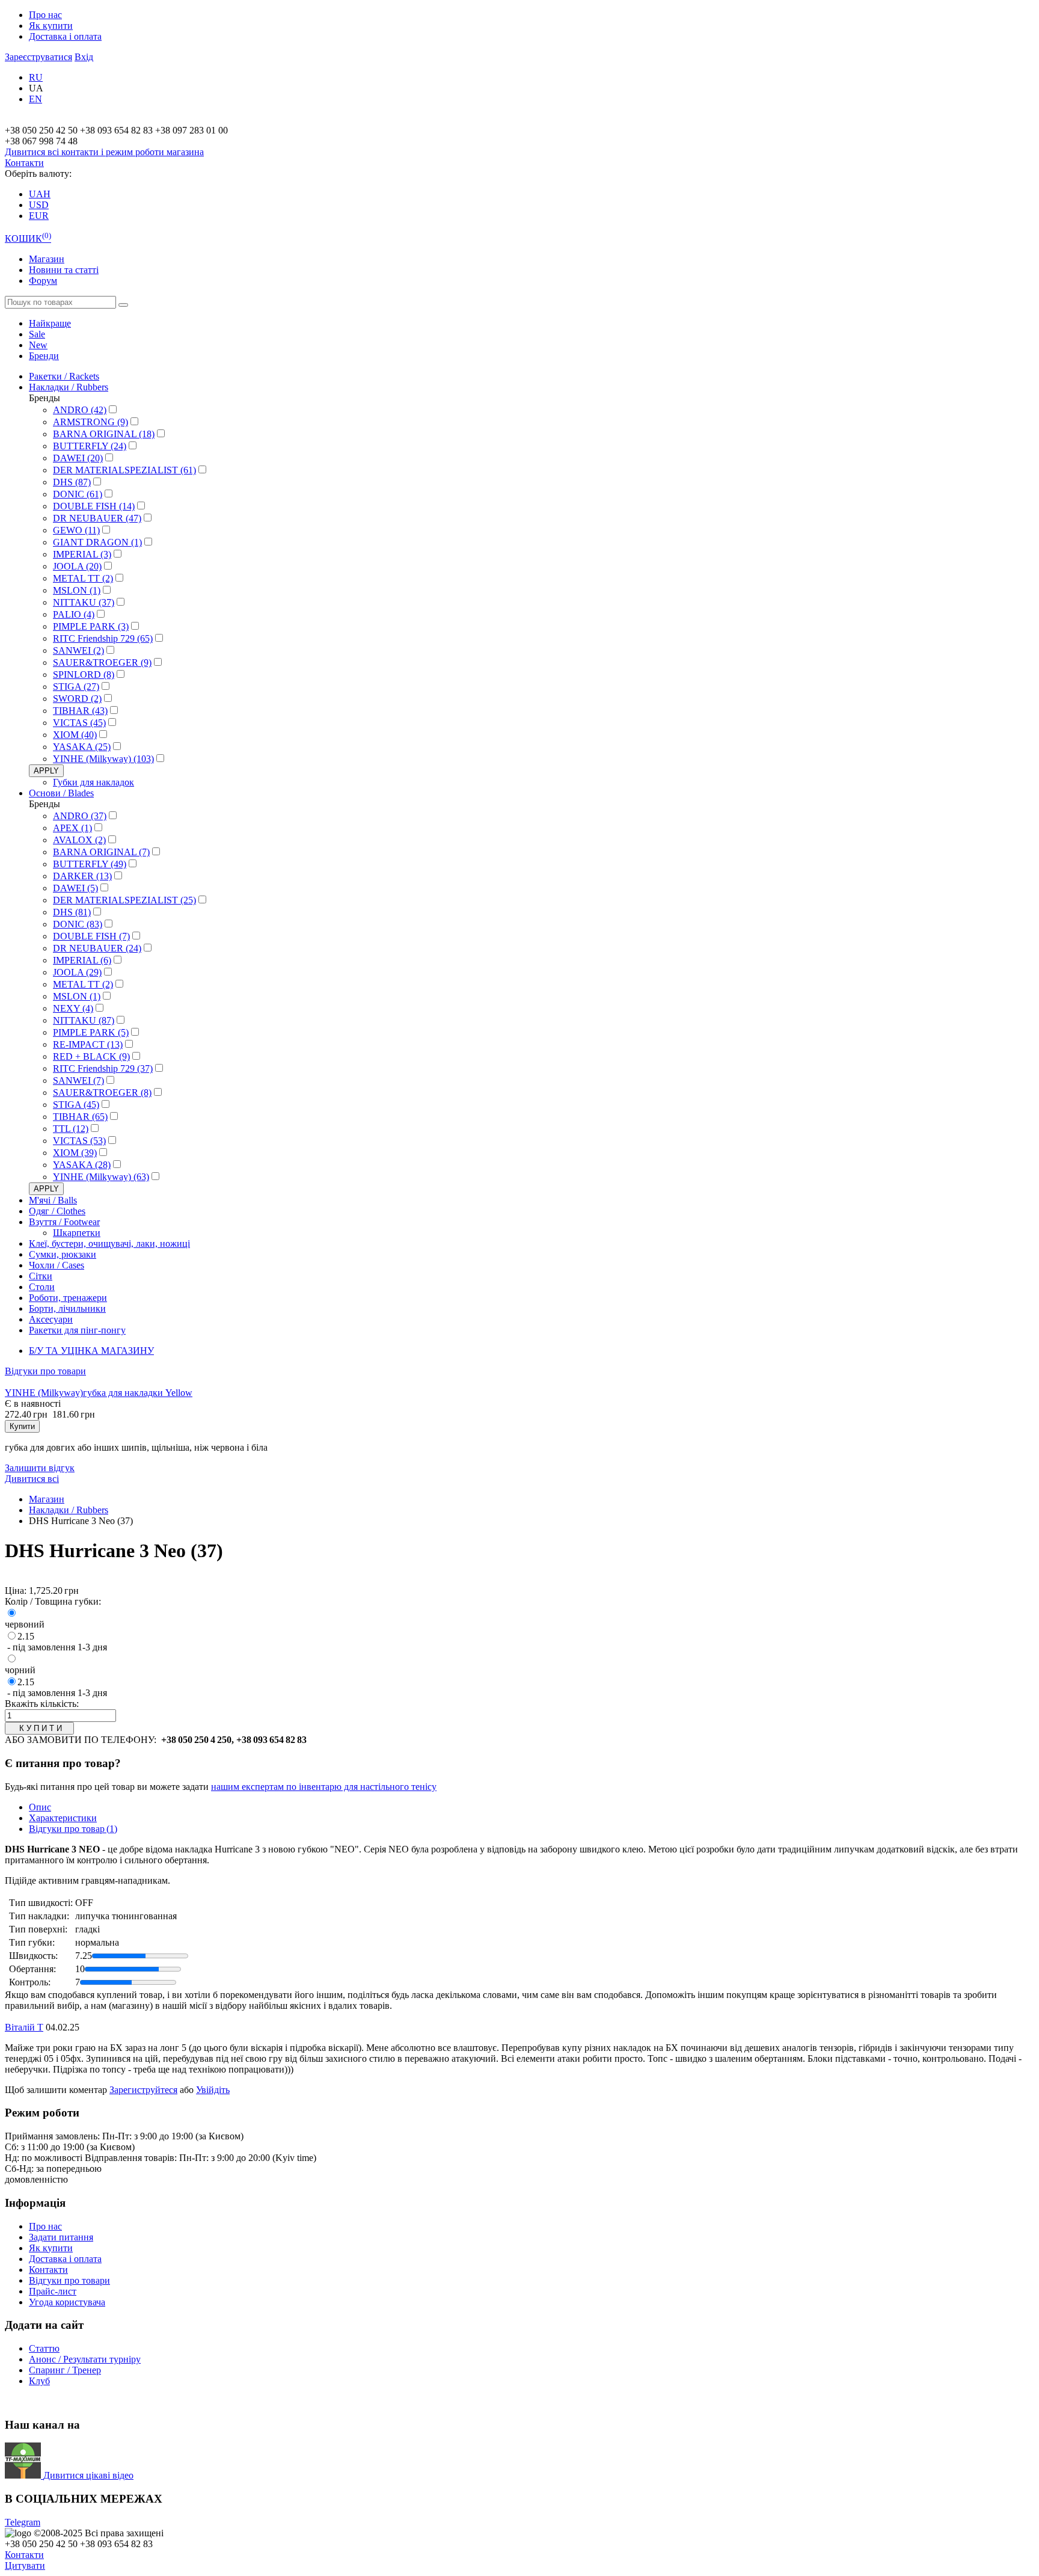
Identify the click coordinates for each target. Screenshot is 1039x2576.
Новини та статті (64, 270)
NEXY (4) (73, 1008)
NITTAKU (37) (84, 602)
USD (39, 205)
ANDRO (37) (80, 816)
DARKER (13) (82, 876)
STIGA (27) (76, 687)
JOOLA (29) (77, 972)
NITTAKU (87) (84, 1020)
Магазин (47, 259)
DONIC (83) (78, 924)
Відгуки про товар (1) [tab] (73, 1829)
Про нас (45, 15)
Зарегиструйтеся (143, 2090)
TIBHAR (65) (80, 1117)
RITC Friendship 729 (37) (103, 1068)
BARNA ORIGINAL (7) (101, 852)
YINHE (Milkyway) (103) (103, 759)
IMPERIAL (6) (82, 960)
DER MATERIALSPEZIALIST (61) (124, 470)
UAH (40, 194)
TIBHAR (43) (80, 711)
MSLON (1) (77, 590)
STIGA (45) (76, 1105)
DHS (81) (72, 912)
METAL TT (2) (83, 578)
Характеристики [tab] (63, 1818)
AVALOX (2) (79, 840)
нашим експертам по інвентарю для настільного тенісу (324, 1787)
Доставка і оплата (65, 36)
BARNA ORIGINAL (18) (104, 434)
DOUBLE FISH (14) (94, 506)
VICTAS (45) (79, 723)
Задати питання (61, 2237)
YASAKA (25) (82, 747)
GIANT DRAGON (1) (97, 542)
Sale (37, 334)
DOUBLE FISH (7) (91, 936)
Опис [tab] (40, 1807)
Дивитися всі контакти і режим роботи (104, 152)
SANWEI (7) (78, 1081)
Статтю (44, 2348)
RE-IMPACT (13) (88, 1044)
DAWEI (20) (78, 458)
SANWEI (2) (78, 650)
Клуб (39, 2381)
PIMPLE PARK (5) (91, 1032)
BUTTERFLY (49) (90, 864)
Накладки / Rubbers (69, 1510)
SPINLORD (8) (84, 675)
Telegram (23, 2522)
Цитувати (25, 2565)
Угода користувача (67, 2302)
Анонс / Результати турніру (85, 2359)
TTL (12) (71, 1129)
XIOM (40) (75, 735)
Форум (43, 281)
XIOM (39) (75, 1153)
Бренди (44, 356)
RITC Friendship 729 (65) (103, 638)
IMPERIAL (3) (82, 554)
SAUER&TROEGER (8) (102, 1093)
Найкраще (50, 323)
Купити (22, 1426)
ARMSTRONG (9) (90, 422)
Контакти (24, 163)
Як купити (51, 26)
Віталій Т (24, 2027)
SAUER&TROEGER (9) (102, 662)
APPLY (46, 771)
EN (35, 99)
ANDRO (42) (80, 410)
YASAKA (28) (82, 1165)
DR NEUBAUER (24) (97, 948)
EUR (39, 216)
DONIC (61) (78, 494)
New (38, 345)
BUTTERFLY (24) (90, 446)
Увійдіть (213, 2090)
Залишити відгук (40, 1468)
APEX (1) (72, 828)
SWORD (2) (77, 699)
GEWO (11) (76, 530)
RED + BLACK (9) (91, 1056)
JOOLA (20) (77, 566)
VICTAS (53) (79, 1141)
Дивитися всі (32, 1479)
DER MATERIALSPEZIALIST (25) (124, 900)
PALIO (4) (74, 614)
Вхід (84, 57)
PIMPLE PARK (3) (91, 626)
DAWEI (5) (75, 888)
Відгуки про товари (45, 1371)
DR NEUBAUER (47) (97, 518)
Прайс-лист (53, 2291)
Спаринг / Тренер (65, 2370)
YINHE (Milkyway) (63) (101, 1177)
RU (36, 77)
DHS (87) (72, 482)
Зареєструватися (38, 57)
